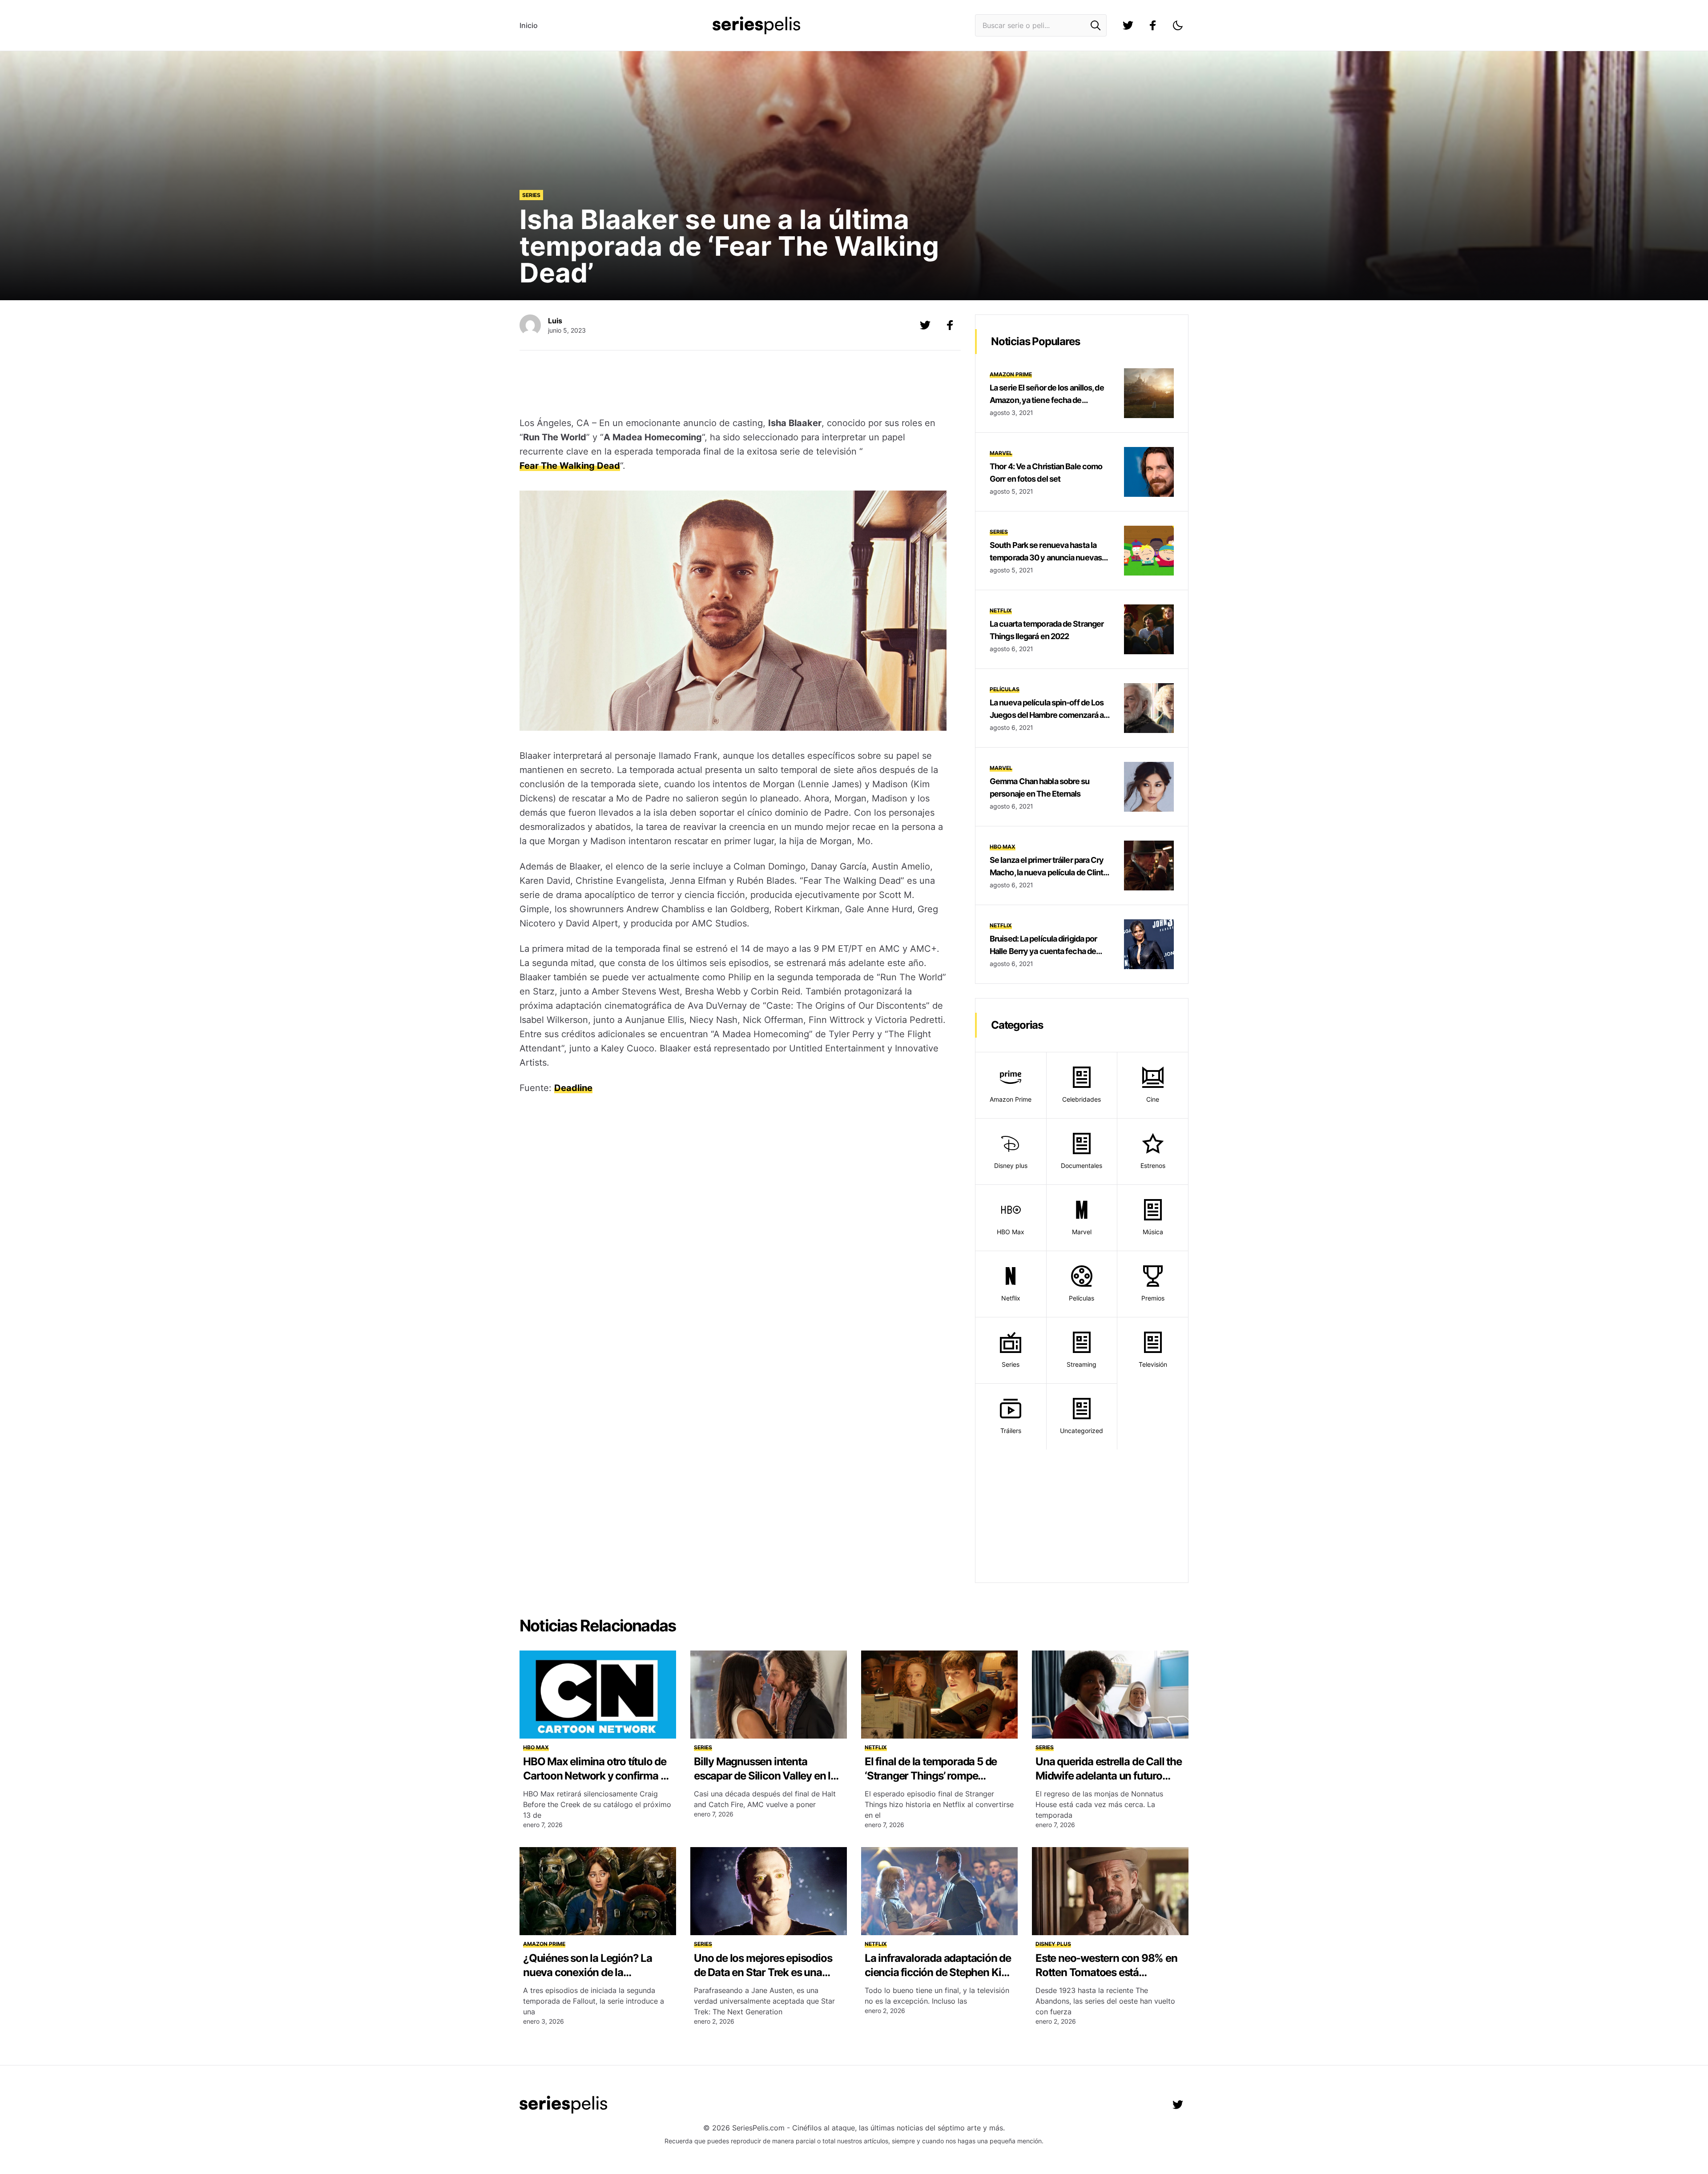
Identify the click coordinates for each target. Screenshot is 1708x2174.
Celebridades (1082, 1099)
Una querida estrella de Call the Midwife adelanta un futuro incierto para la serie (1109, 1776)
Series (531, 195)
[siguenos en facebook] (1153, 25)
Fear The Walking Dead (570, 466)
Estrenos (1153, 1166)
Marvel (1001, 453)
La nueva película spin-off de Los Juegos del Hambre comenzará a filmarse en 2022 (1047, 715)
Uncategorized (1082, 1431)
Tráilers (1011, 1431)
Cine (1153, 1099)
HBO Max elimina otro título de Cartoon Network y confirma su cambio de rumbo (597, 1776)
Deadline (573, 1088)
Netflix (1001, 610)
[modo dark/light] (1178, 25)
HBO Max (1003, 847)
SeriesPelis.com (758, 2128)
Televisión (1153, 1364)
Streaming (1082, 1364)
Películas (1005, 689)
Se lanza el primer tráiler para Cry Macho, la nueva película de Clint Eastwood (1047, 872)
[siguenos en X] (925, 325)
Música (1153, 1232)
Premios (1153, 1298)
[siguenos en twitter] (1128, 25)
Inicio (529, 25)
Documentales (1082, 1166)
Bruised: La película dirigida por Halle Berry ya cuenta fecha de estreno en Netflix (1043, 951)
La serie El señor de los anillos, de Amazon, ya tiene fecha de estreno (1047, 400)
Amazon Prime (1011, 374)
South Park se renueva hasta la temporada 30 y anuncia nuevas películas (1046, 558)
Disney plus (1011, 1166)
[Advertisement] (733, 385)
